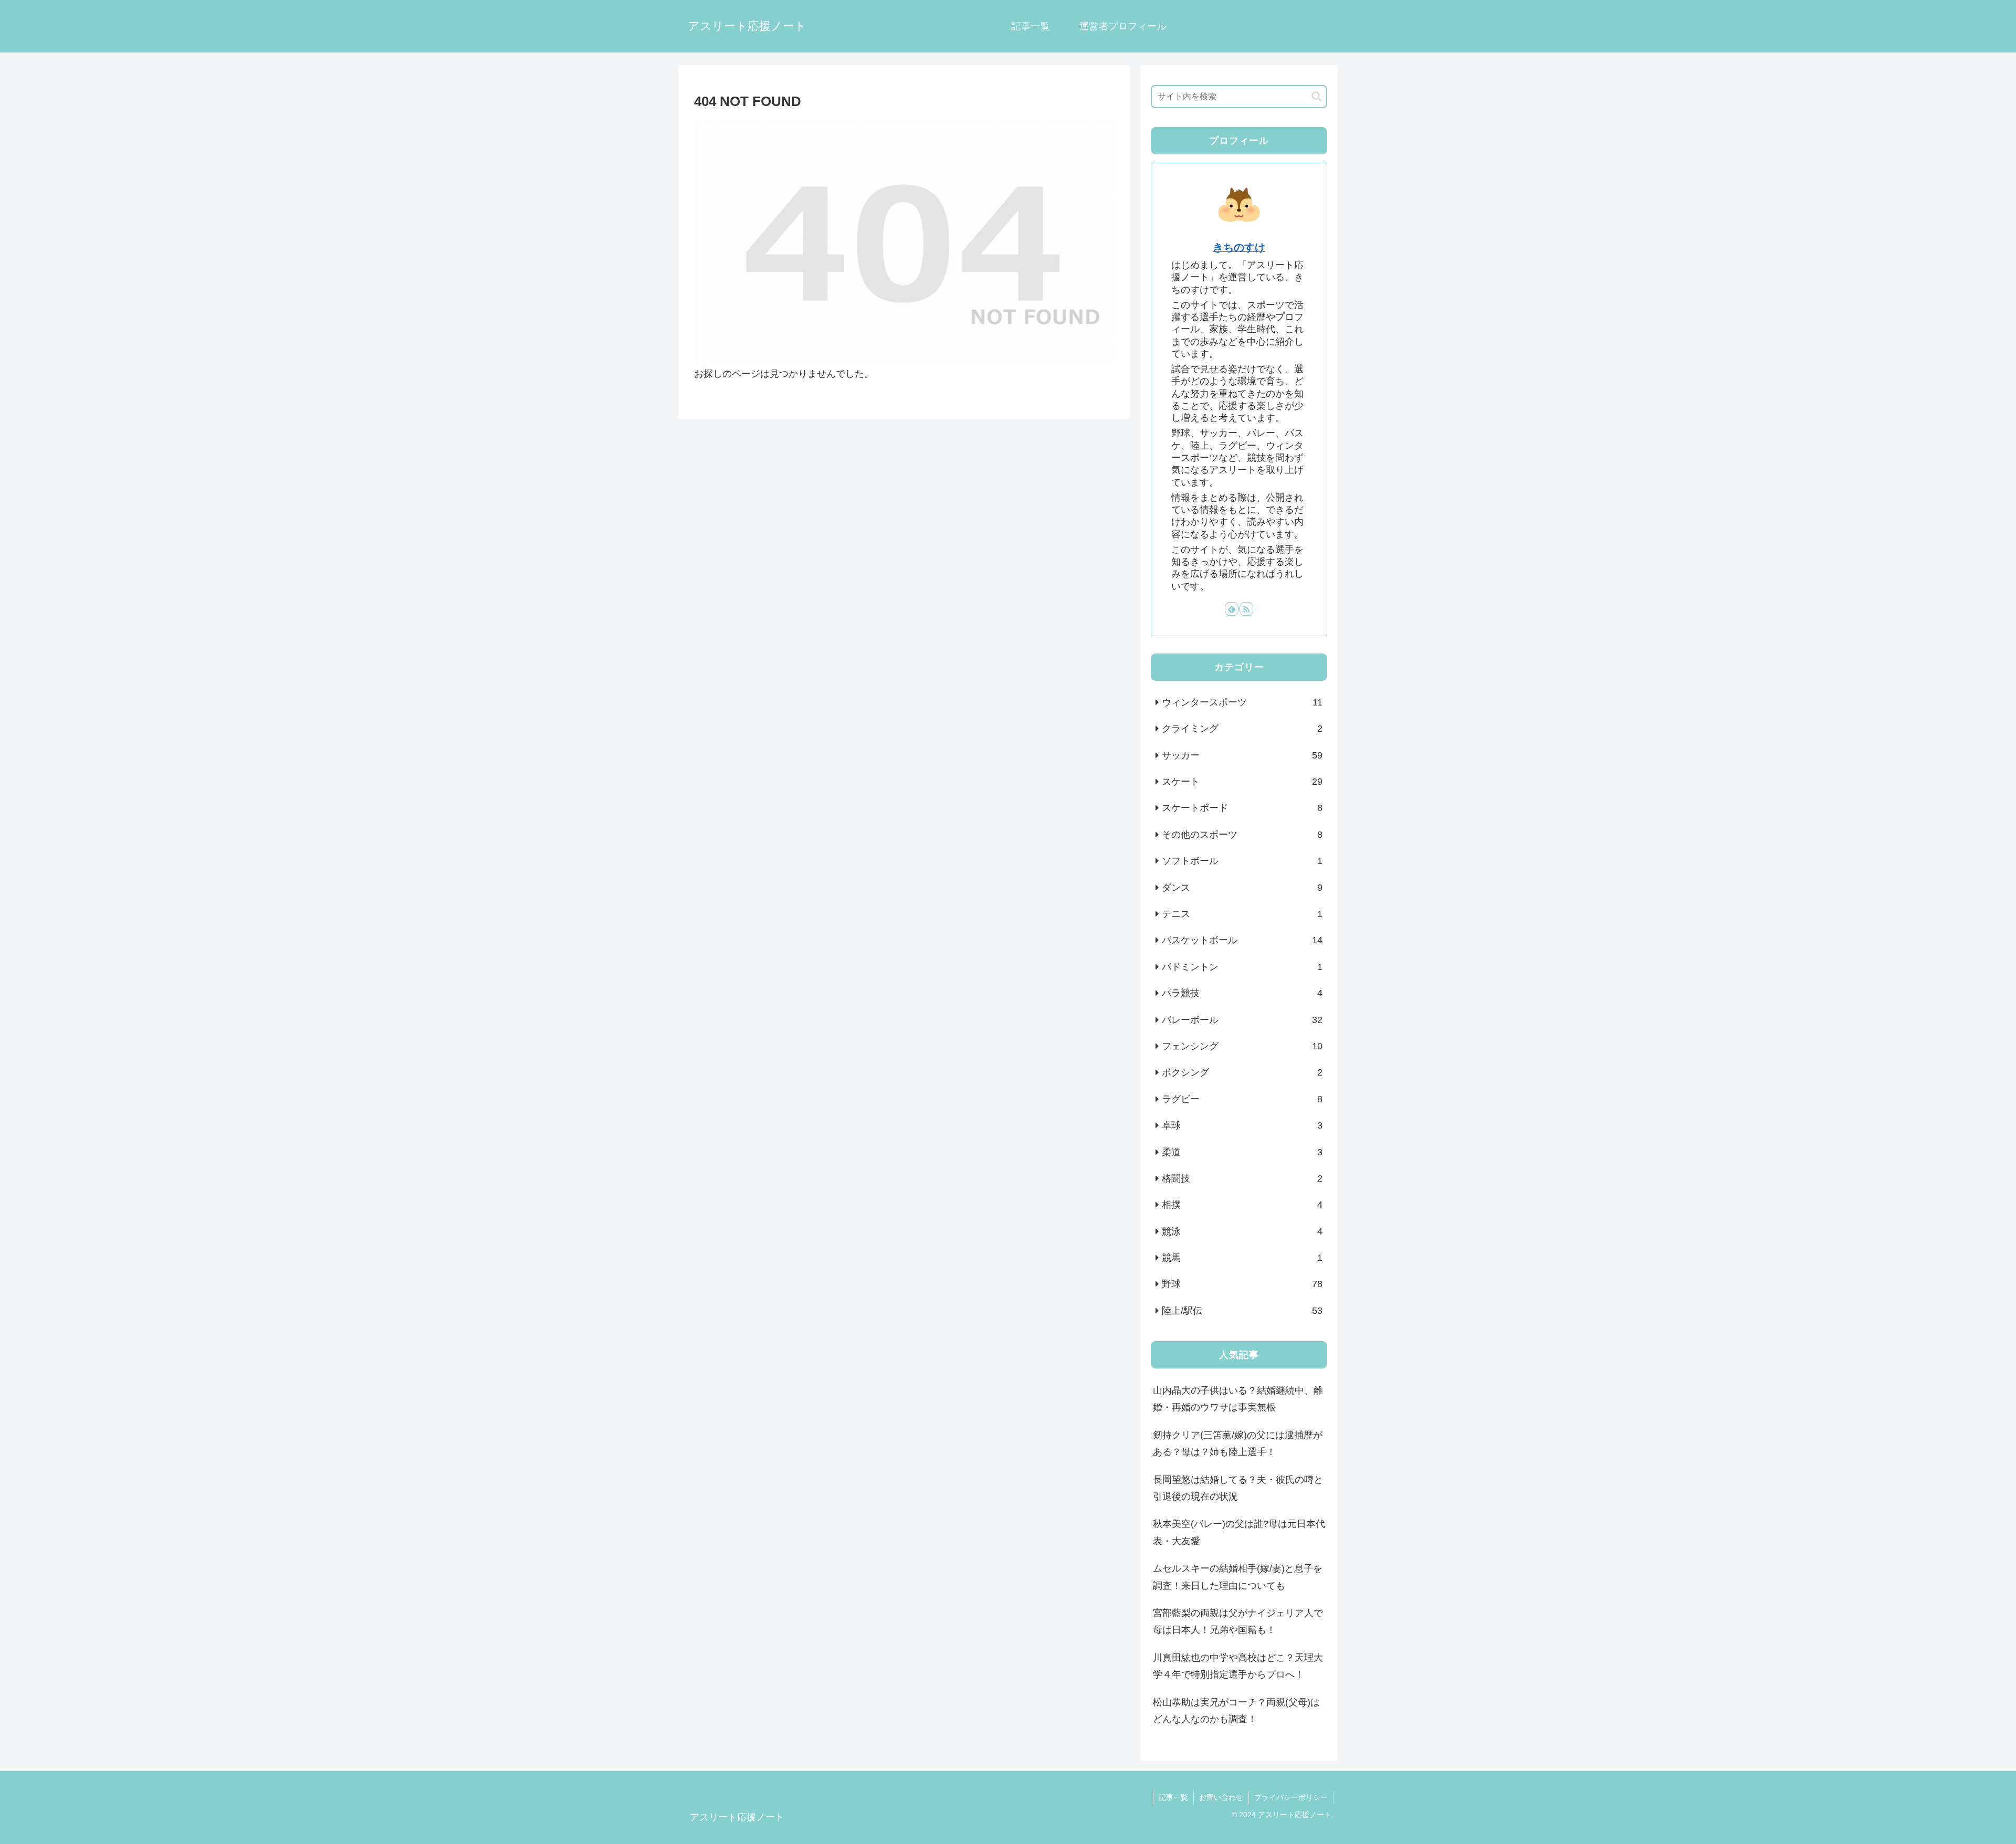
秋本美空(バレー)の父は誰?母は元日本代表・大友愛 (1239, 1532)
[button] (1316, 96)
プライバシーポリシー (1291, 1797)
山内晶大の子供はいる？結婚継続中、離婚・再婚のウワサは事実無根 (1238, 1399)
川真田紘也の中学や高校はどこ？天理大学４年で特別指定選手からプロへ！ (1238, 1666)
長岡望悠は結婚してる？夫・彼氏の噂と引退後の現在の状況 (1238, 1488)
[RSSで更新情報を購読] (1246, 609)
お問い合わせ (1221, 1797)
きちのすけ (1239, 247)
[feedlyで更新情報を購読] (1232, 609)
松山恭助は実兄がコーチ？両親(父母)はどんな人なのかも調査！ (1236, 1711)
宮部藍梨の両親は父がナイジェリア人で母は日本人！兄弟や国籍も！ (1238, 1621)
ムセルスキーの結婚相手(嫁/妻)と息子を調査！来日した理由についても (1238, 1577)
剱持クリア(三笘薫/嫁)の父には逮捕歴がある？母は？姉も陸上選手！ (1238, 1443)
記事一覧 (1173, 1797)
